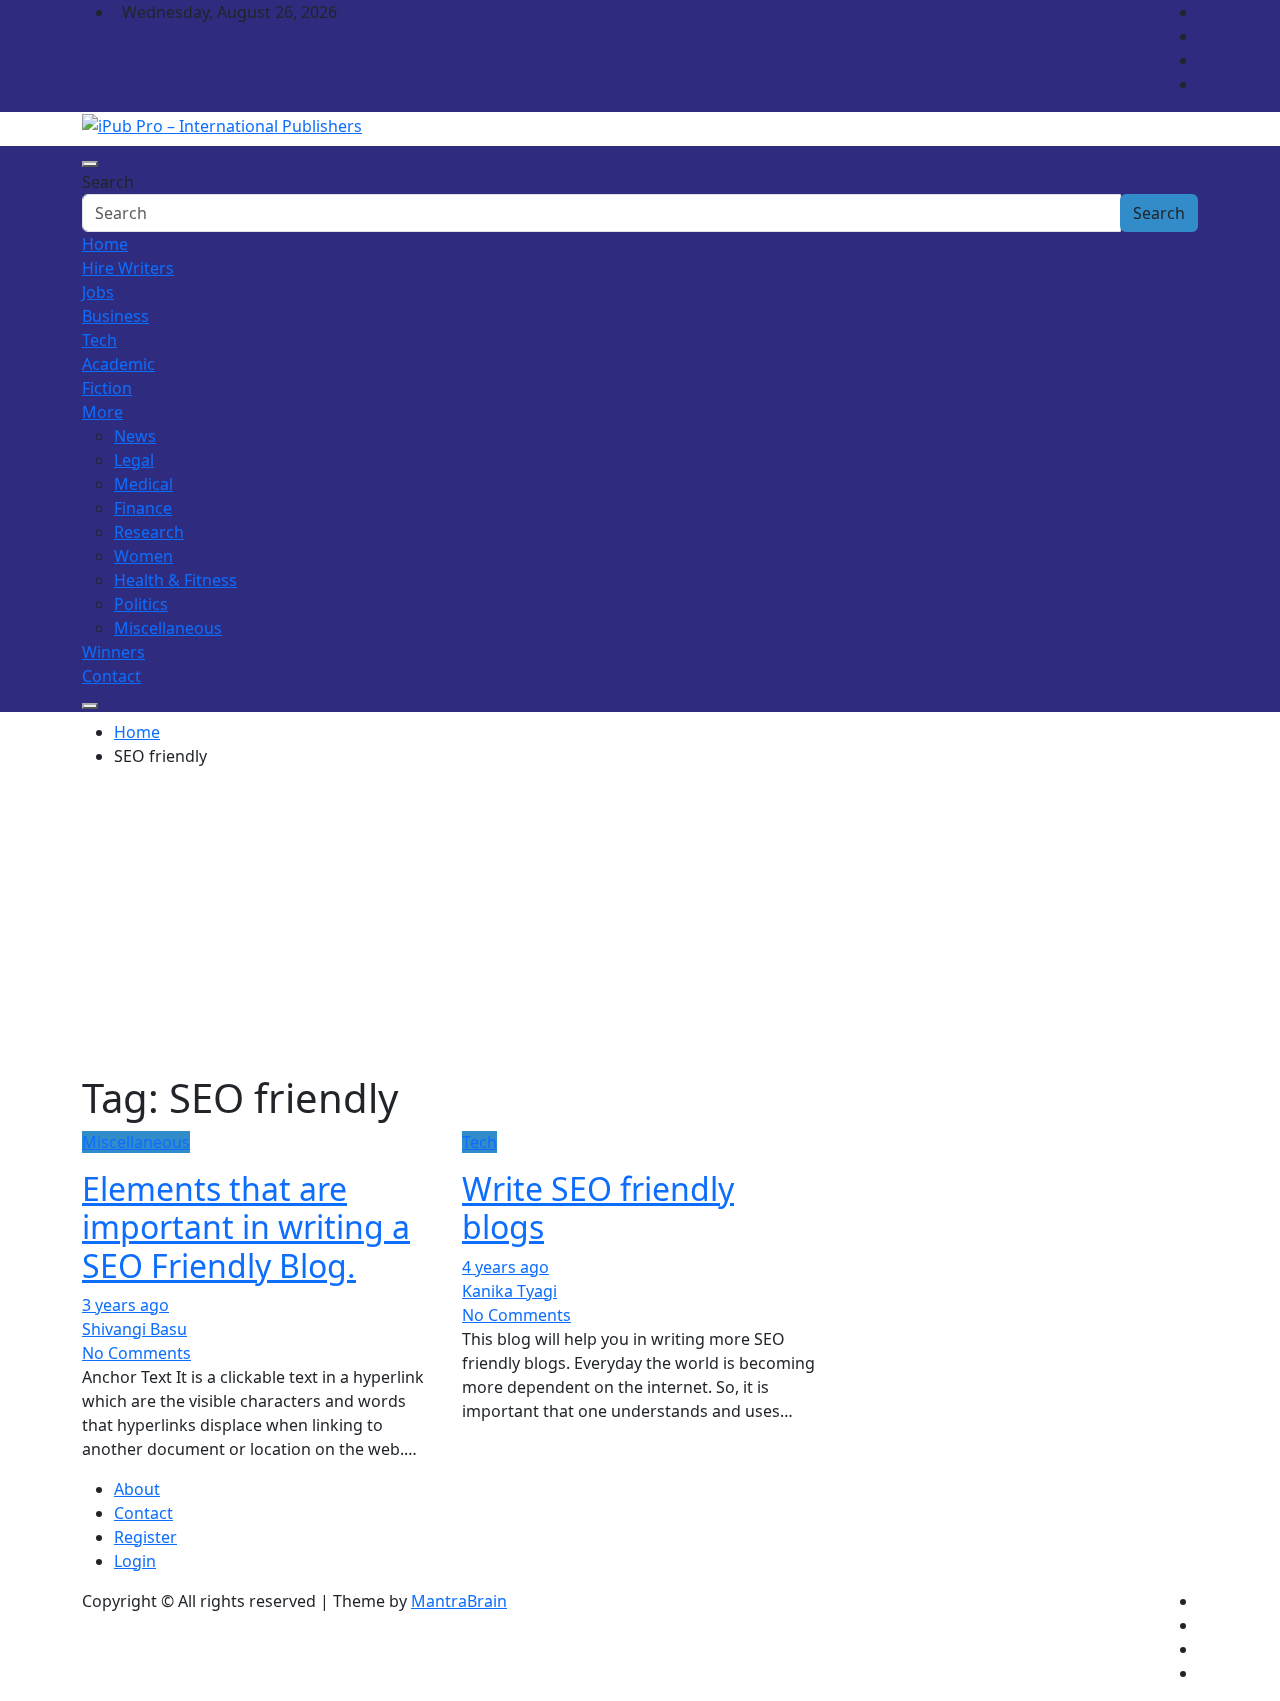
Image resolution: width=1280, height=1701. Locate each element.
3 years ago (125, 1305)
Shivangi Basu (134, 1329)
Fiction (107, 388)
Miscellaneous (168, 628)
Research (149, 532)
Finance (143, 508)
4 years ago (505, 1267)
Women (143, 556)
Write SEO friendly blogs (598, 1207)
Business (115, 316)
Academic (118, 364)
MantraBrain (459, 1601)
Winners (113, 652)
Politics (141, 604)
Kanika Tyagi (509, 1291)
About (137, 1489)
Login (135, 1561)
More (102, 412)
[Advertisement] (640, 924)
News (135, 436)
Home (105, 244)
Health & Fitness (175, 580)
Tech (99, 340)
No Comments (136, 1353)
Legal (134, 460)
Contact (111, 676)
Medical (143, 484)
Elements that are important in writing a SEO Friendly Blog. (246, 1227)
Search (108, 182)
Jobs (98, 292)
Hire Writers (128, 268)
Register (145, 1537)
